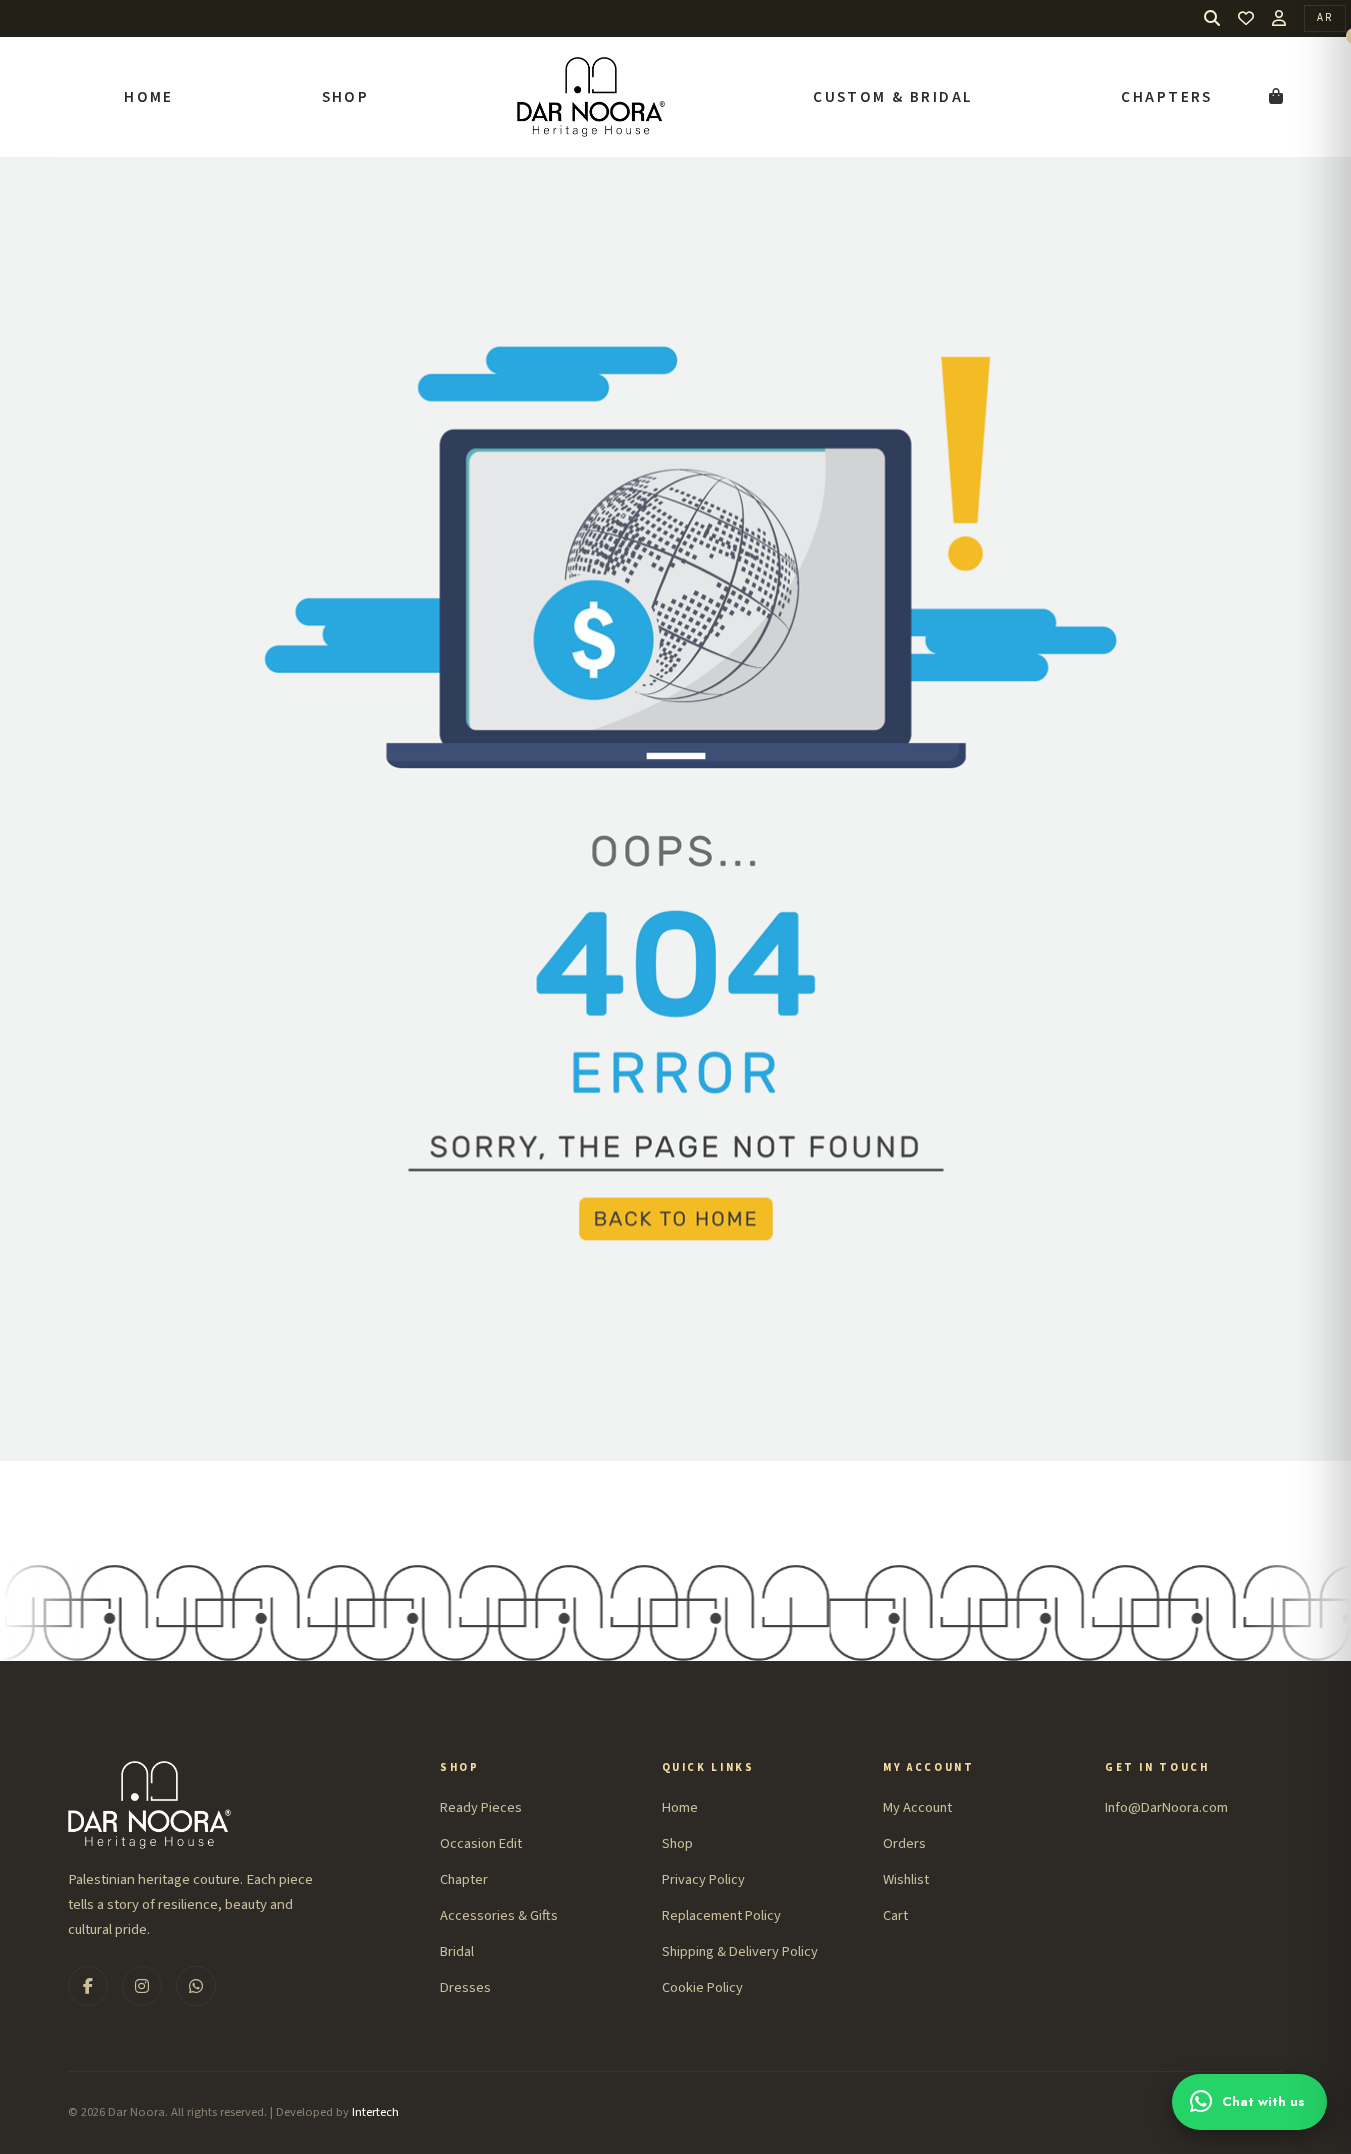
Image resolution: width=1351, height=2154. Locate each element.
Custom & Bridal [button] (893, 97)
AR (1325, 17)
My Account (917, 1807)
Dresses (465, 1987)
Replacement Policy (721, 1915)
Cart (895, 1915)
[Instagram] (142, 1986)
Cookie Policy (702, 1987)
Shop (346, 97)
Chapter (464, 1879)
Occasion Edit (481, 1843)
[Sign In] (1279, 18)
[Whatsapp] (196, 1986)
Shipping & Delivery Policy (740, 1951)
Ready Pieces (481, 1807)
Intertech (375, 2112)
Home (149, 97)
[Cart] (1276, 97)
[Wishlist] (1246, 18)
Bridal (457, 1951)
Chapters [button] (1166, 97)
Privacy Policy (703, 1879)
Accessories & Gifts (499, 1915)
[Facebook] (88, 1986)
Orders (904, 1843)
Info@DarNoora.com (1166, 1807)
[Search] (1212, 18)
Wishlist (906, 1879)
